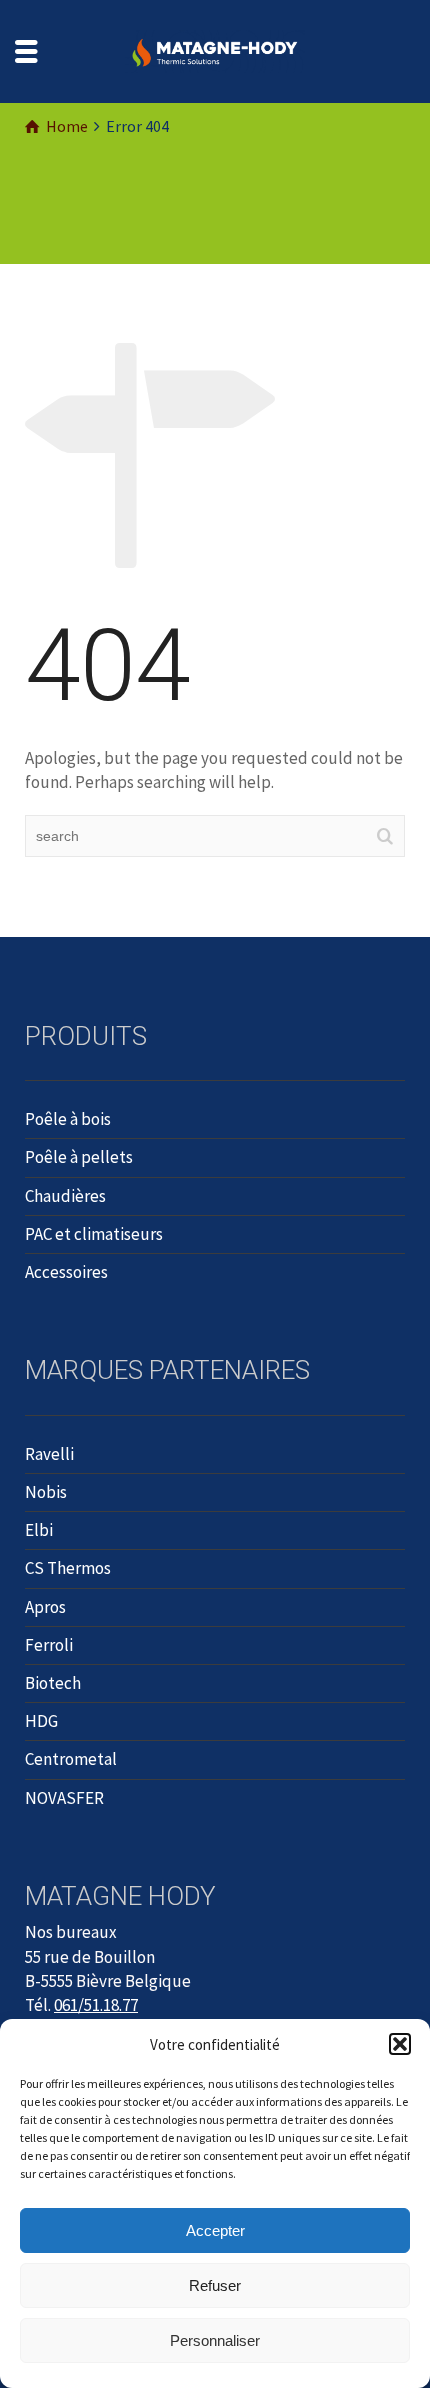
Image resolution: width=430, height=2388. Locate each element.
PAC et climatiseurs (94, 1234)
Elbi (39, 1530)
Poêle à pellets (79, 1157)
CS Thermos (68, 1568)
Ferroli (49, 1645)
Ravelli (49, 1454)
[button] (400, 2044)
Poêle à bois (68, 1119)
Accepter (215, 2230)
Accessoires (66, 1272)
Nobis (46, 1492)
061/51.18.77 (96, 2005)
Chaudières (65, 1196)
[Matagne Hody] (215, 50)
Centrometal (71, 1759)
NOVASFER (64, 1798)
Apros (45, 1607)
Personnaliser (215, 2340)
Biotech (53, 1683)
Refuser (215, 2285)
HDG (41, 1721)
